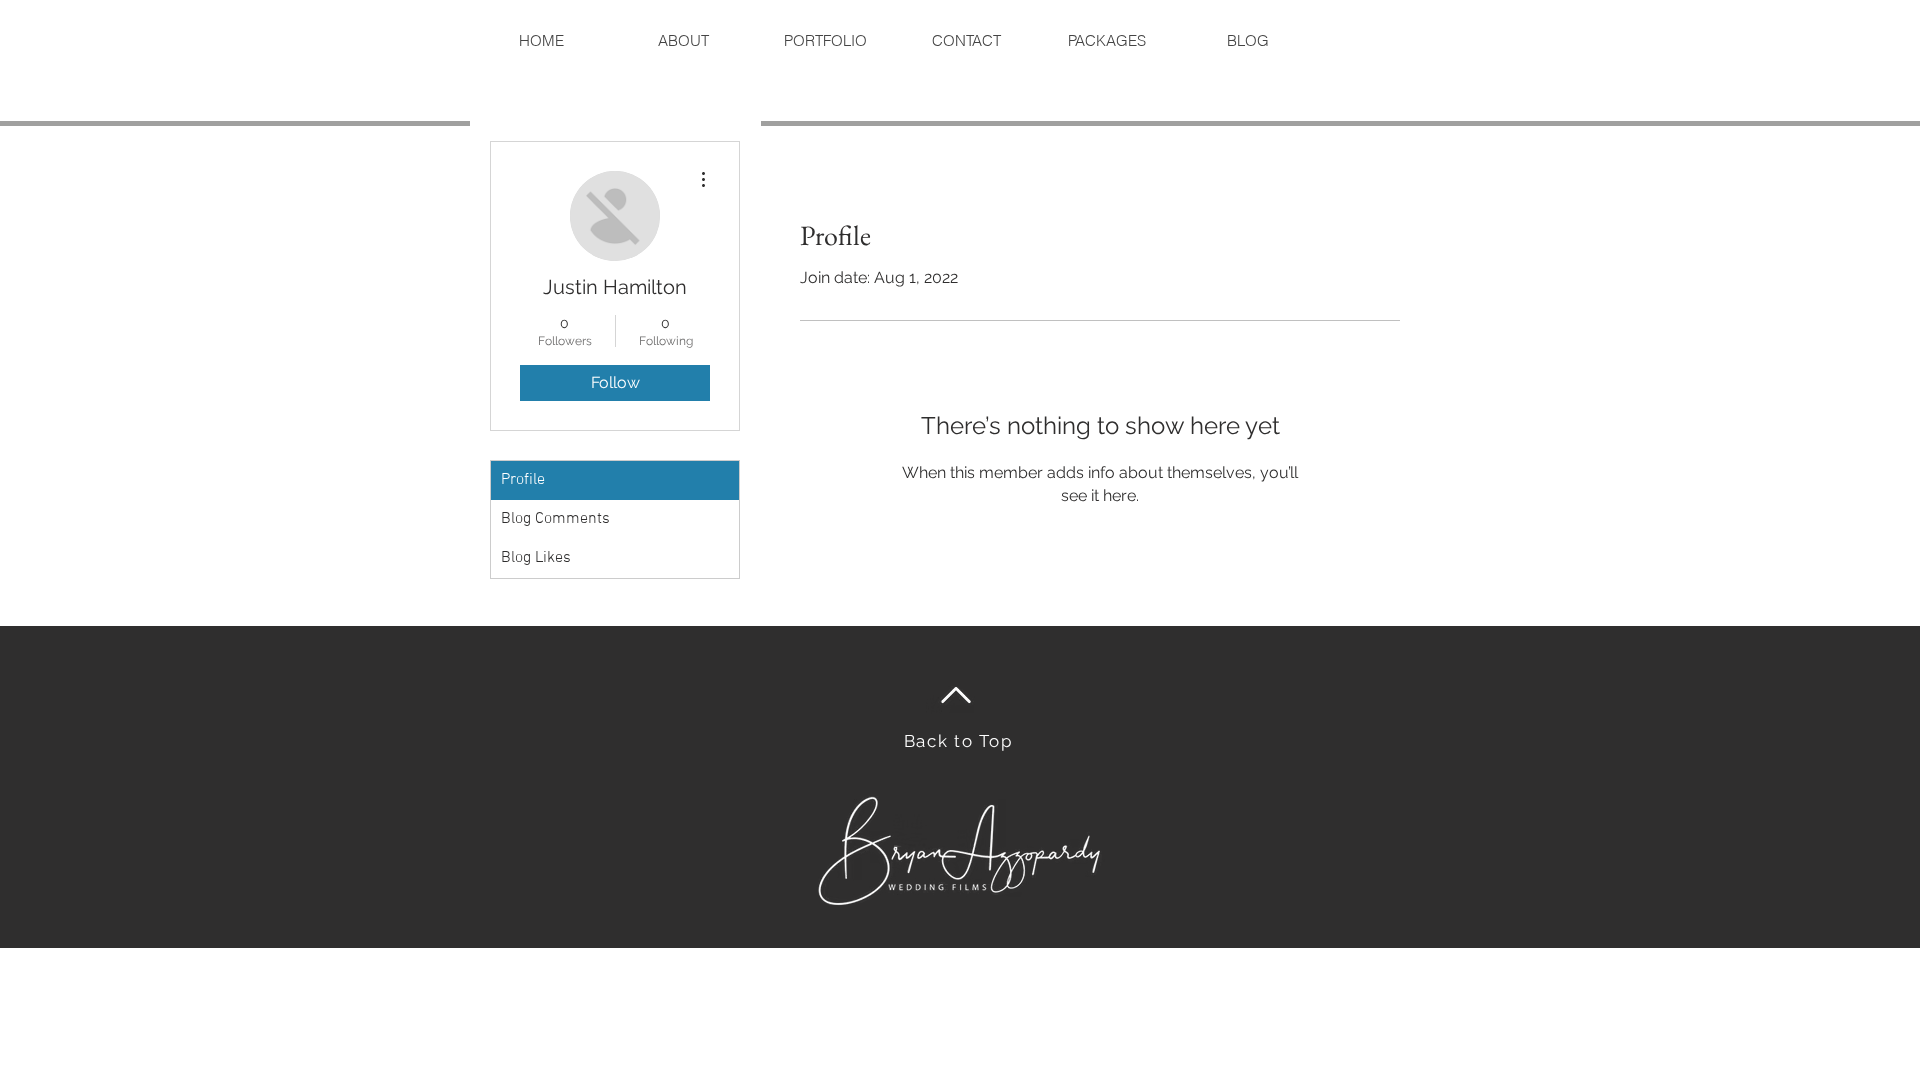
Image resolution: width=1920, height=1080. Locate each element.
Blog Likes (536, 558)
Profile (523, 480)
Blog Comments (555, 519)
